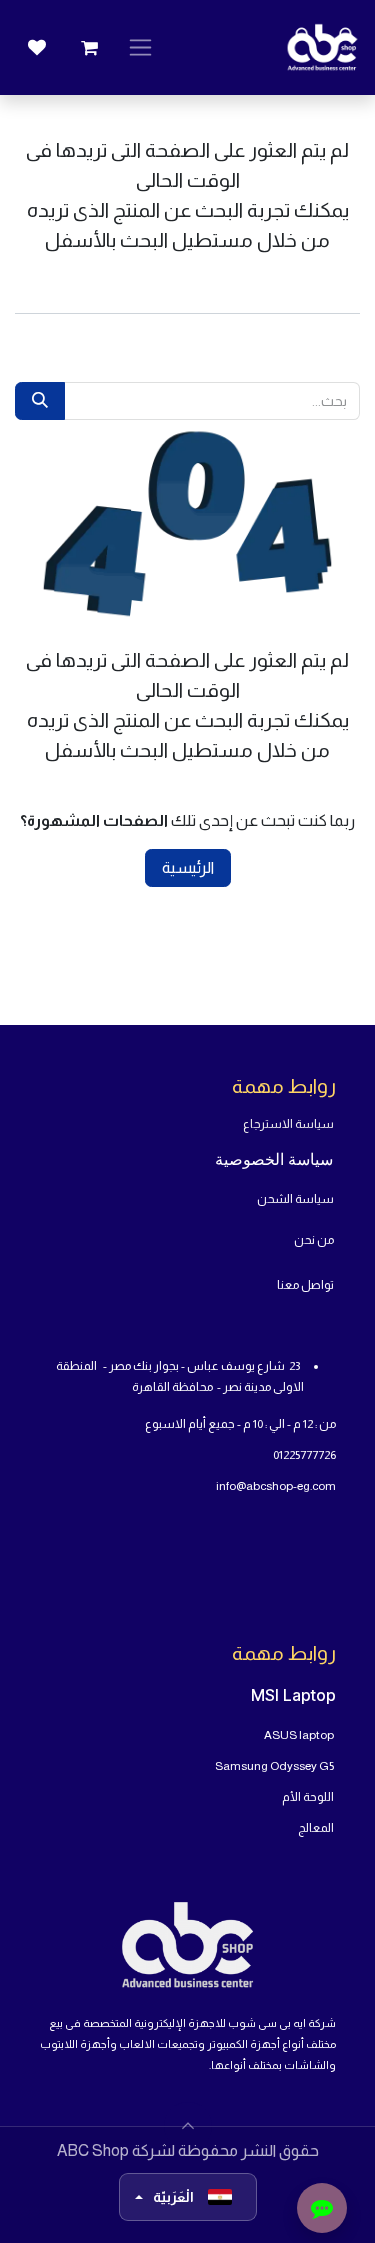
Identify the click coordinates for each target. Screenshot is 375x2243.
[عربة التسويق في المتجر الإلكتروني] (89, 48)
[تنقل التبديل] (140, 48)
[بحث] (40, 401)
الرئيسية (188, 867)
